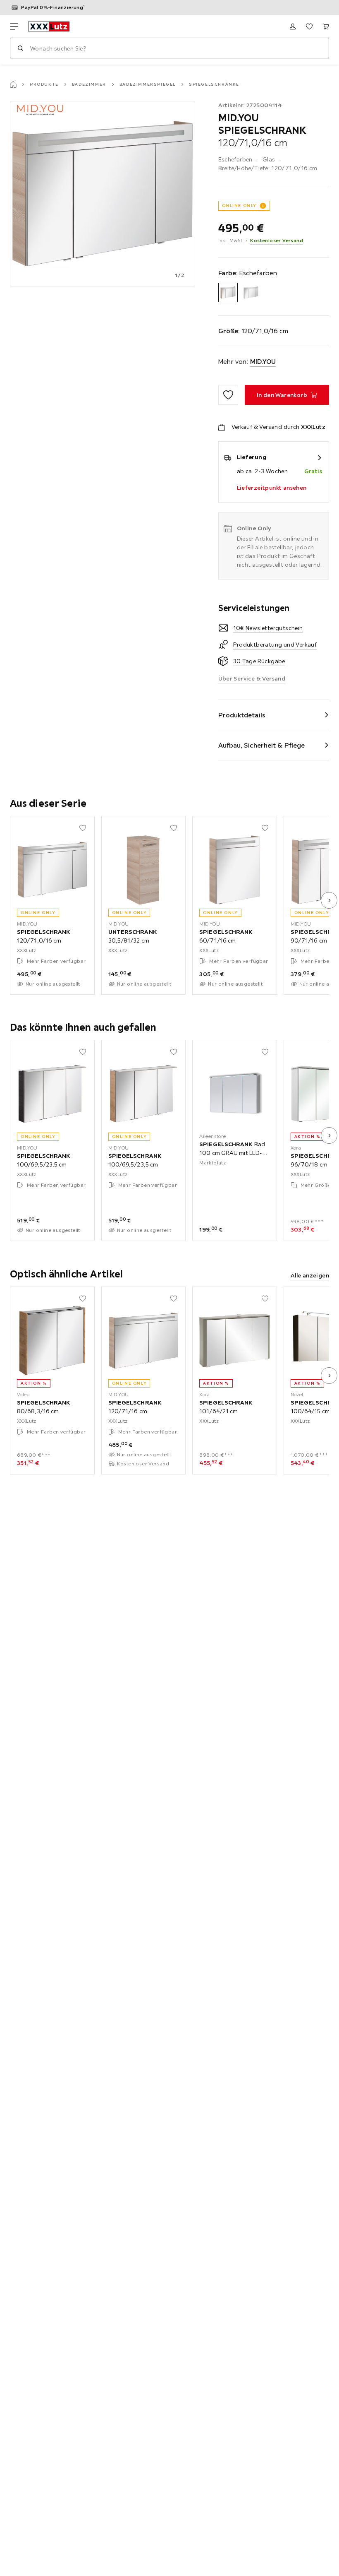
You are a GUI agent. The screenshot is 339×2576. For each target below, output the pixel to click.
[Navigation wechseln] (14, 26)
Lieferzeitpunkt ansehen (272, 488)
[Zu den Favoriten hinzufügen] (228, 395)
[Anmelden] (293, 26)
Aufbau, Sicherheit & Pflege (262, 745)
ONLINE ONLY (239, 206)
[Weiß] (251, 292)
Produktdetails (242, 715)
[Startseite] (13, 84)
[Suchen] (20, 48)
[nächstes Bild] (329, 900)
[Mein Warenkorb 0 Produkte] (326, 26)
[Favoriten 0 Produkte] (309, 26)
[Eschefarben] (228, 292)
